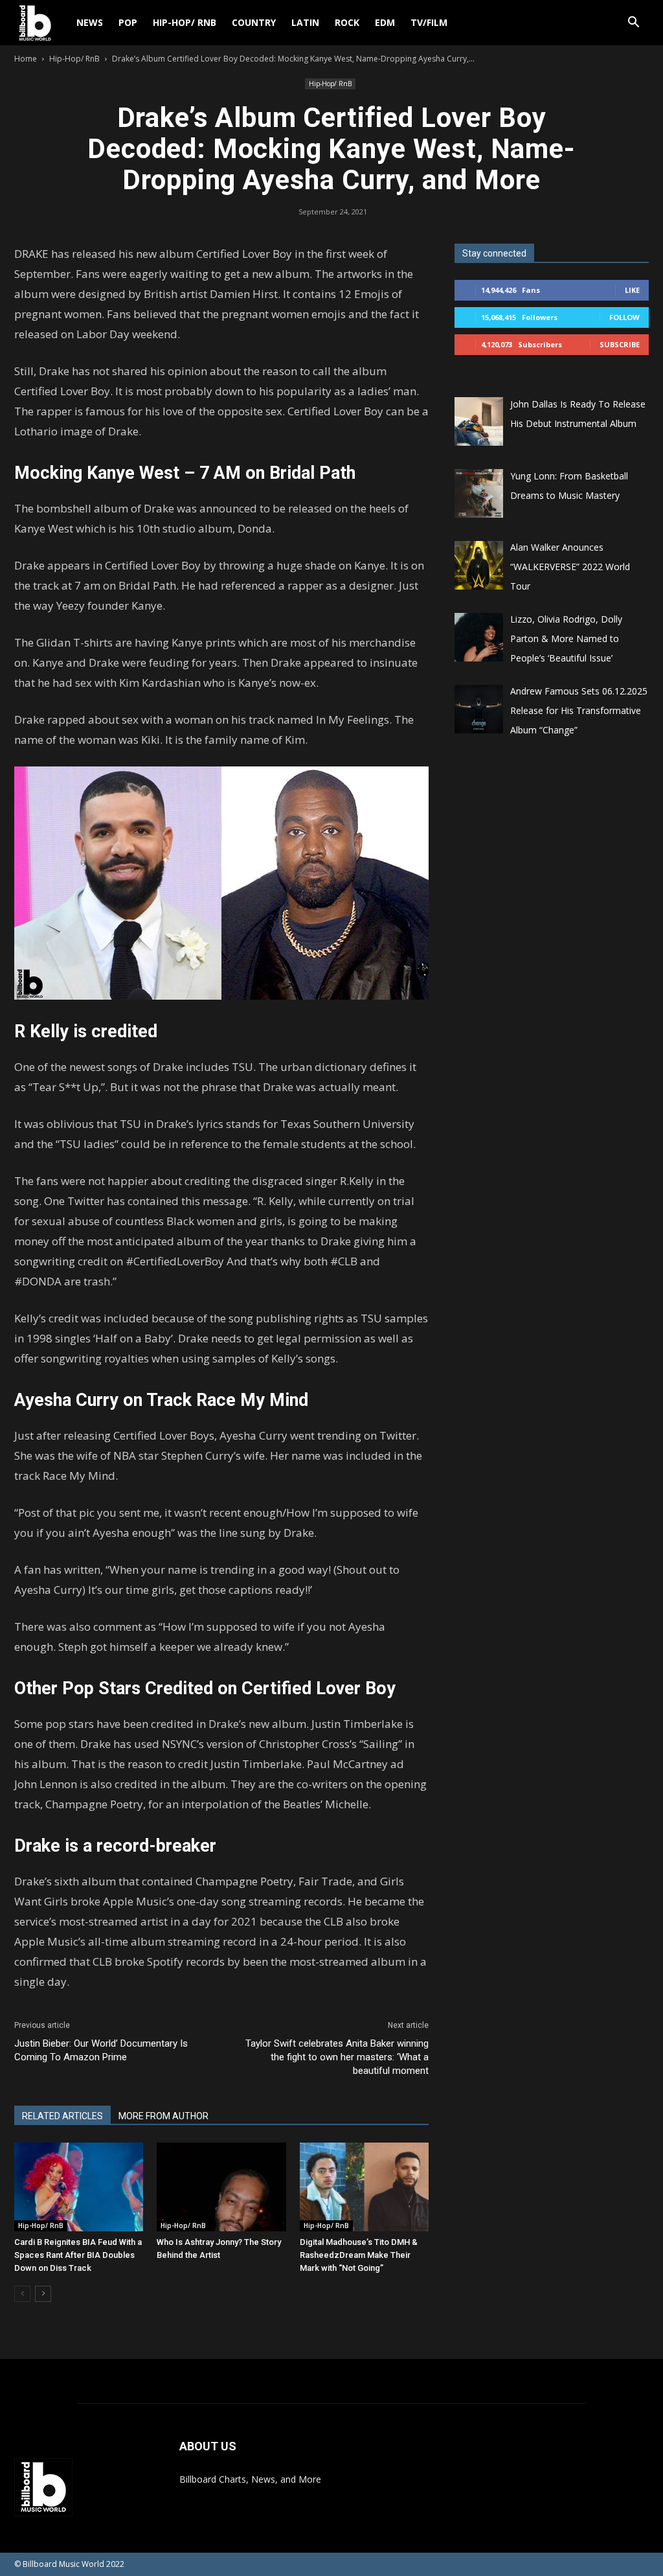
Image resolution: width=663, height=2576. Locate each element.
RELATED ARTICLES (62, 2116)
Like (632, 290)
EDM (385, 22)
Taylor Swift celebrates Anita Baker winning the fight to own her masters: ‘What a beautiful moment (337, 2057)
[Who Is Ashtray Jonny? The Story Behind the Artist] (221, 2187)
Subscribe (620, 344)
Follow (624, 317)
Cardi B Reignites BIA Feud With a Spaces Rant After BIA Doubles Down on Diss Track (78, 2255)
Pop (128, 22)
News (90, 22)
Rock (347, 22)
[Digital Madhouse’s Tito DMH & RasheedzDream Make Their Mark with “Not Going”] (364, 2187)
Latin (305, 22)
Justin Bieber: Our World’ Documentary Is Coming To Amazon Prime (101, 2050)
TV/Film (429, 22)
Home (26, 59)
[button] (633, 24)
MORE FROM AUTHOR (163, 2116)
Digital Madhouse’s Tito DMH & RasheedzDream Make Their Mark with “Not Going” (359, 2255)
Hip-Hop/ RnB (185, 22)
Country (254, 22)
